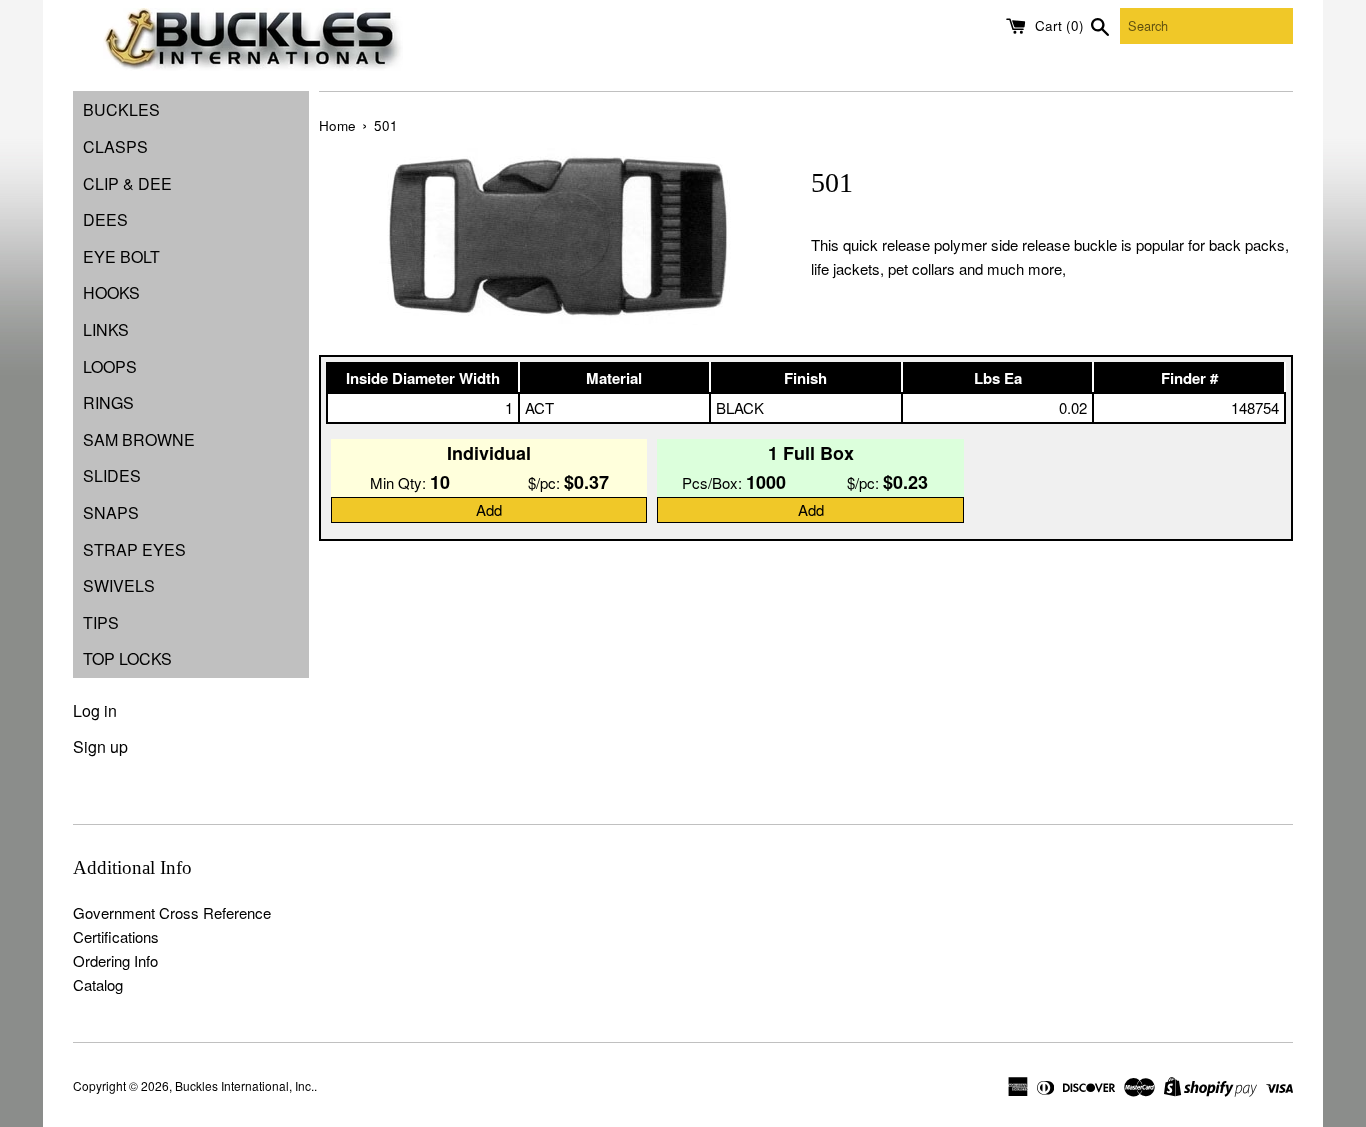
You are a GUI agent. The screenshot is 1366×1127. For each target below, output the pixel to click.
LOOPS (110, 366)
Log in (95, 710)
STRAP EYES (134, 549)
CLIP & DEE (127, 183)
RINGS (108, 402)
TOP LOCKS (127, 658)
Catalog (98, 984)
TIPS (101, 622)
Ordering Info (115, 960)
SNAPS (111, 512)
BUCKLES (121, 109)
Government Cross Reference (172, 912)
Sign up (100, 746)
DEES (105, 219)
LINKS (106, 329)
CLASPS (115, 146)
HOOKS (111, 292)
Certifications (116, 936)
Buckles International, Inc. (244, 1085)
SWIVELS (119, 585)
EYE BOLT (121, 256)
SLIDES (112, 475)
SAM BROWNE (139, 439)
